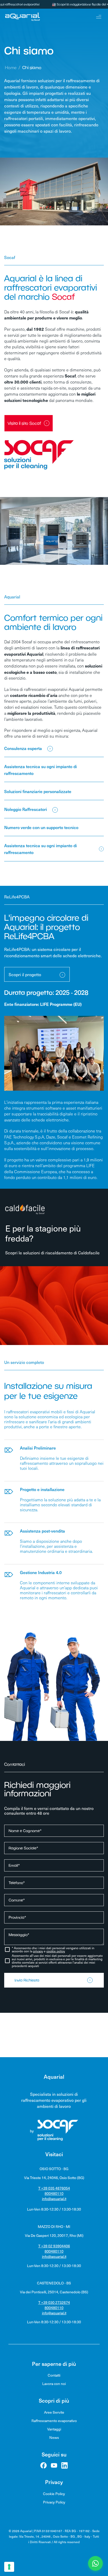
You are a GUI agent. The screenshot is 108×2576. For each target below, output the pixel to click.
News (54, 2437)
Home (11, 68)
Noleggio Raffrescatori (26, 809)
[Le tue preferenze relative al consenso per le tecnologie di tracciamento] (9, 2567)
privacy (38, 1951)
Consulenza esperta (23, 748)
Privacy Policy (54, 2502)
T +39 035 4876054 (54, 2188)
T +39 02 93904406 (54, 2246)
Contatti (54, 2375)
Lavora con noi (54, 2384)
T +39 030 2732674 (54, 2302)
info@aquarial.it (54, 2199)
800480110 (54, 2193)
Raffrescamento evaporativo (54, 2421)
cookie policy (56, 1951)
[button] (95, 2563)
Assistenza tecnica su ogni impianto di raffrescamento (40, 849)
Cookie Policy (54, 2494)
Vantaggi (54, 2429)
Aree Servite (54, 2412)
